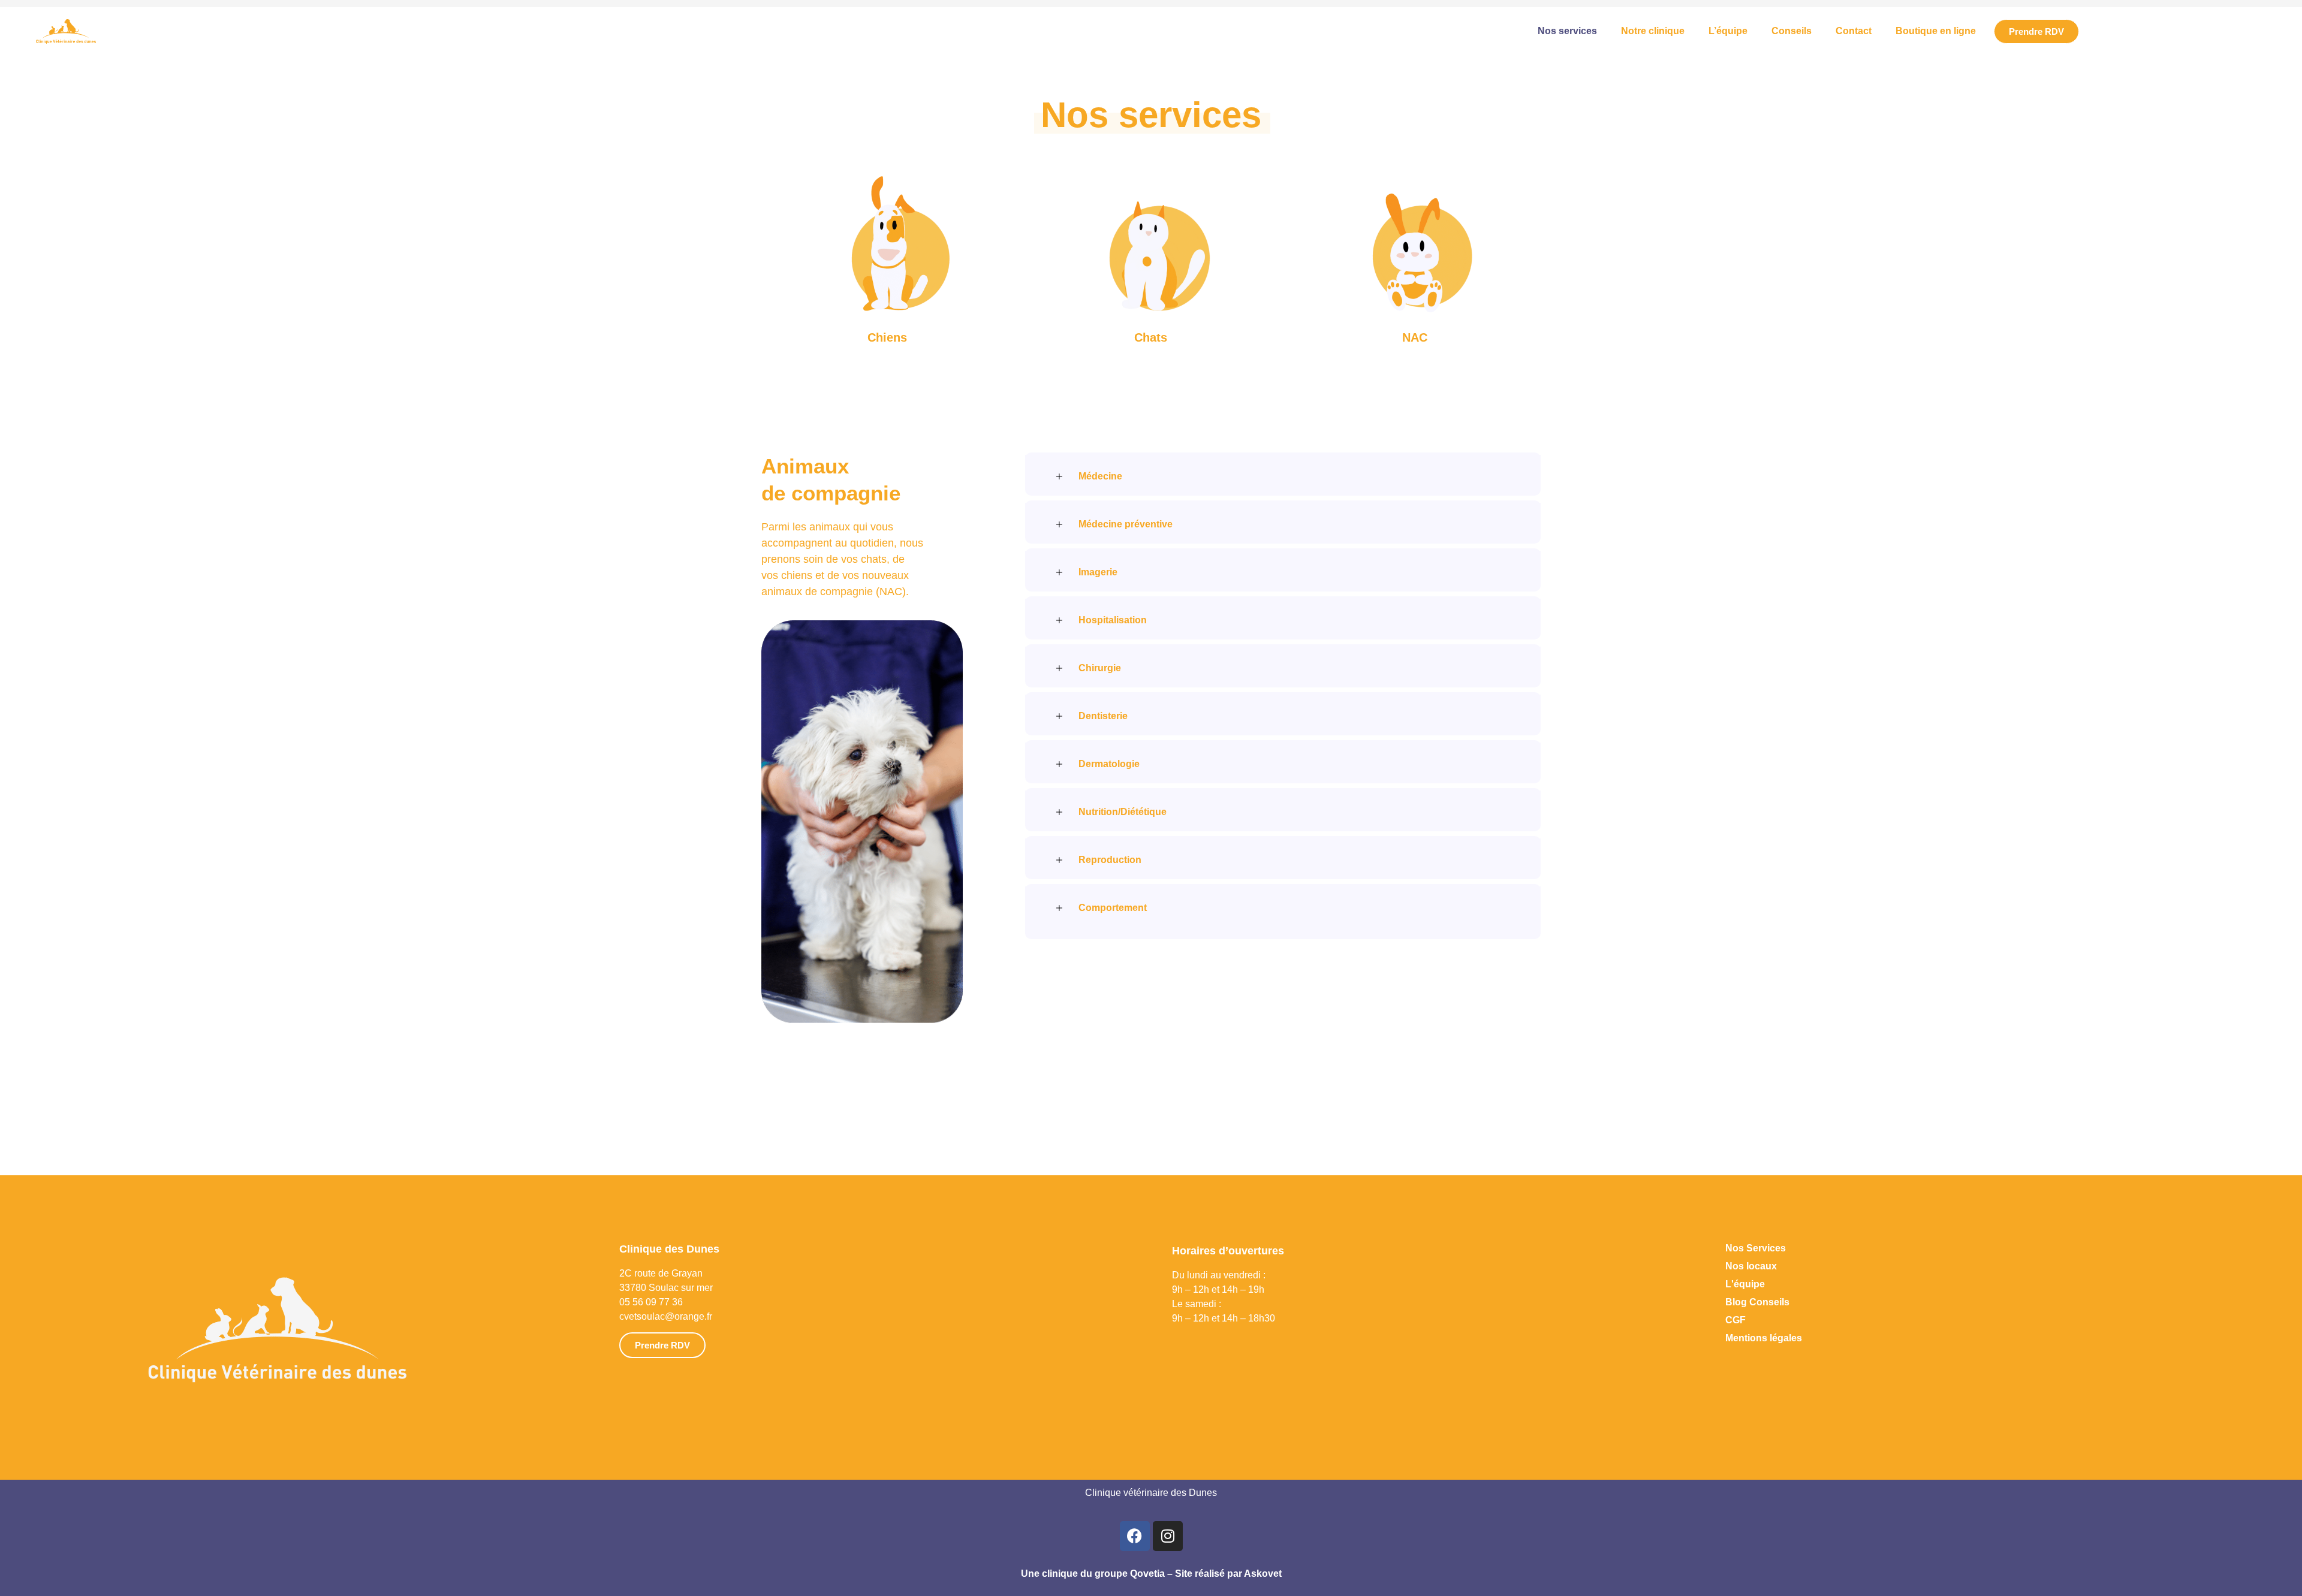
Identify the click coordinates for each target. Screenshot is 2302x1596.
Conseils (1792, 31)
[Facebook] (1135, 1536)
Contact (1854, 31)
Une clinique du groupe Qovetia (1093, 1574)
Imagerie (1098, 572)
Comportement (1113, 908)
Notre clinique (1653, 31)
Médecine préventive (1126, 524)
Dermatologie (1109, 764)
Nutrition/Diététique (1123, 812)
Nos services (1567, 31)
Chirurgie (1100, 668)
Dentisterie (1103, 716)
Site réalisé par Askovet (1228, 1574)
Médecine (1100, 476)
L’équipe (1728, 31)
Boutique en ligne (1936, 31)
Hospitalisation (1113, 620)
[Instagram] (1168, 1536)
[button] (1283, 472)
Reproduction (1110, 860)
